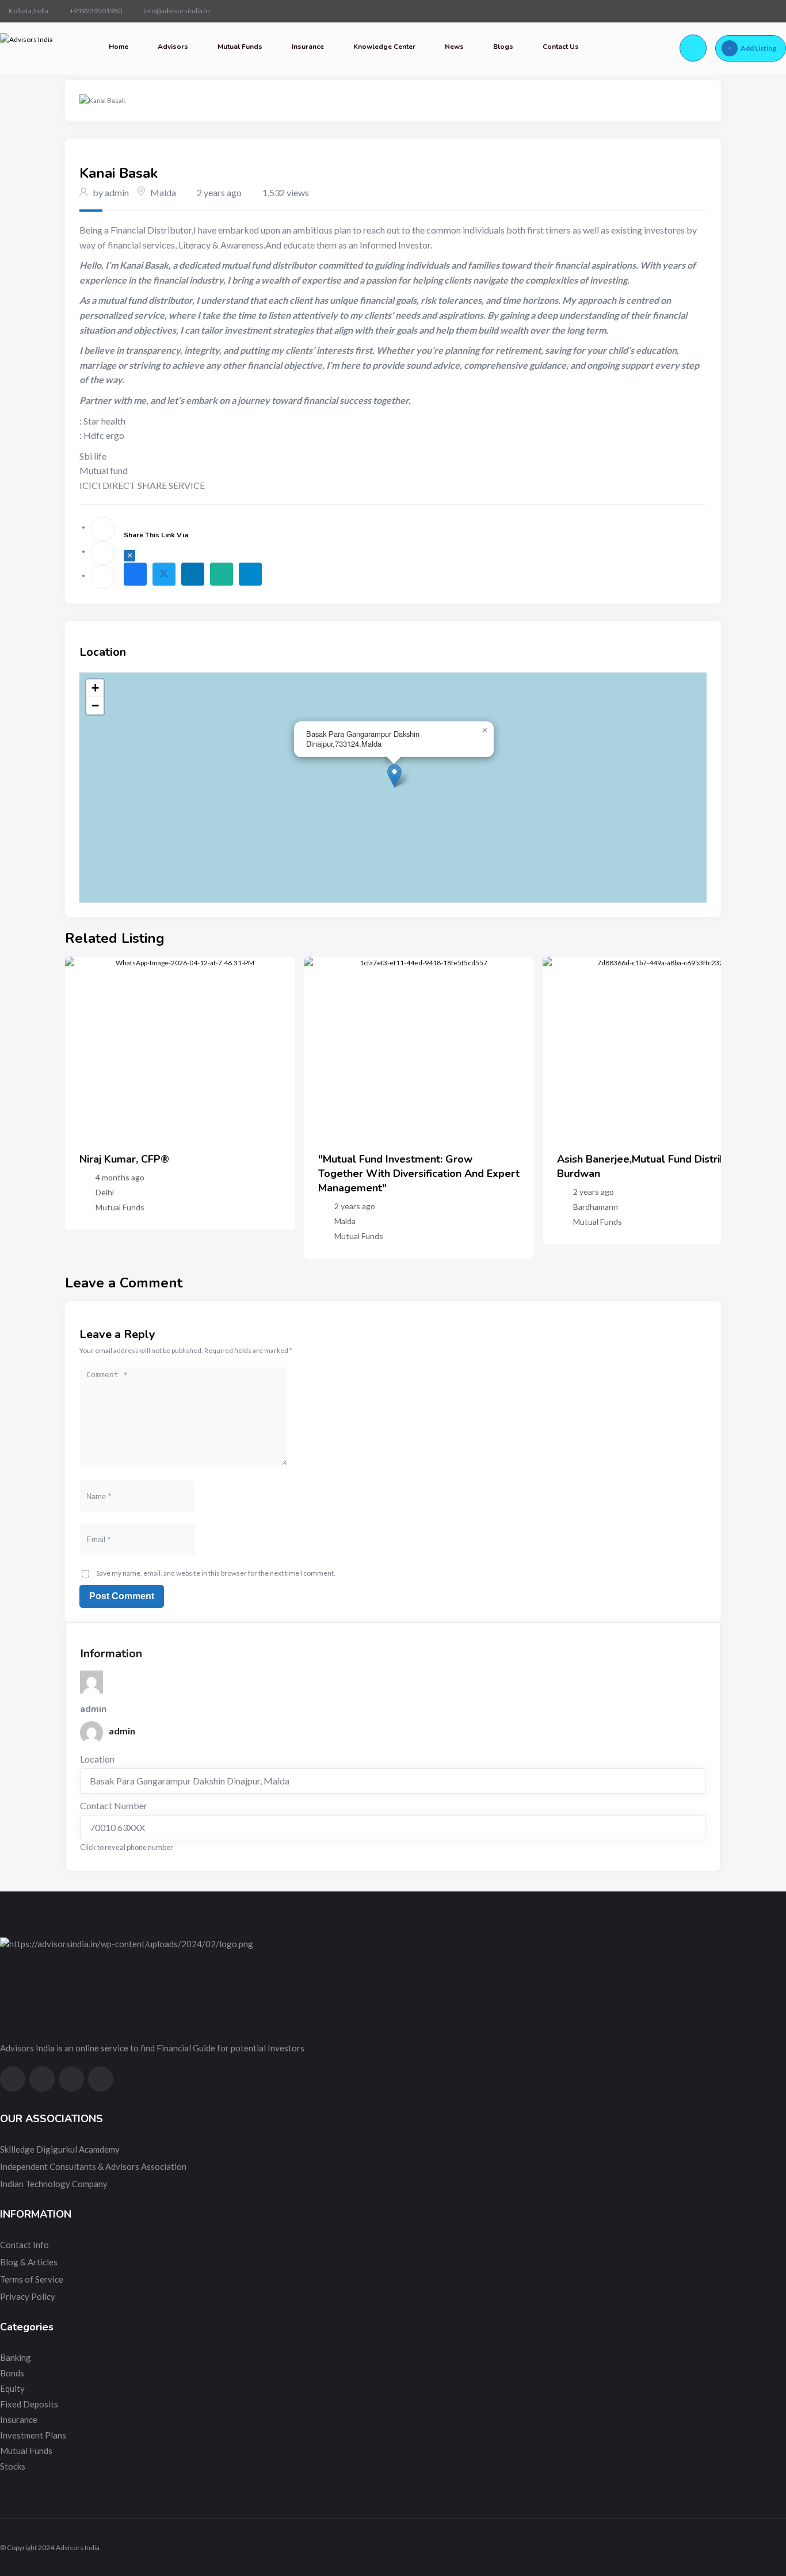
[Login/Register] (693, 48)
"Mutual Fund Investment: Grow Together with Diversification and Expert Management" (419, 1174)
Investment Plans (33, 2435)
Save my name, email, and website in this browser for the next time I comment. (216, 1573)
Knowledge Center (384, 47)
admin (122, 1731)
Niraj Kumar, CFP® (124, 1159)
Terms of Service (32, 2279)
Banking (16, 2357)
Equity (12, 2388)
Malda (163, 192)
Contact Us (561, 47)
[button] (394, 776)
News (454, 47)
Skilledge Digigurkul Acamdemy (60, 2149)
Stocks (13, 2466)
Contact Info (24, 2245)
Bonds (12, 2373)
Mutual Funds (240, 47)
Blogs (503, 47)
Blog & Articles (29, 2262)
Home (119, 47)
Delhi (105, 1192)
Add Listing (758, 48)
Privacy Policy (28, 2296)
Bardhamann (596, 1207)
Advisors (173, 47)
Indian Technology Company (54, 2184)
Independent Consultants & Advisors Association (93, 2166)
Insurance (308, 47)
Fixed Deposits (29, 2404)
